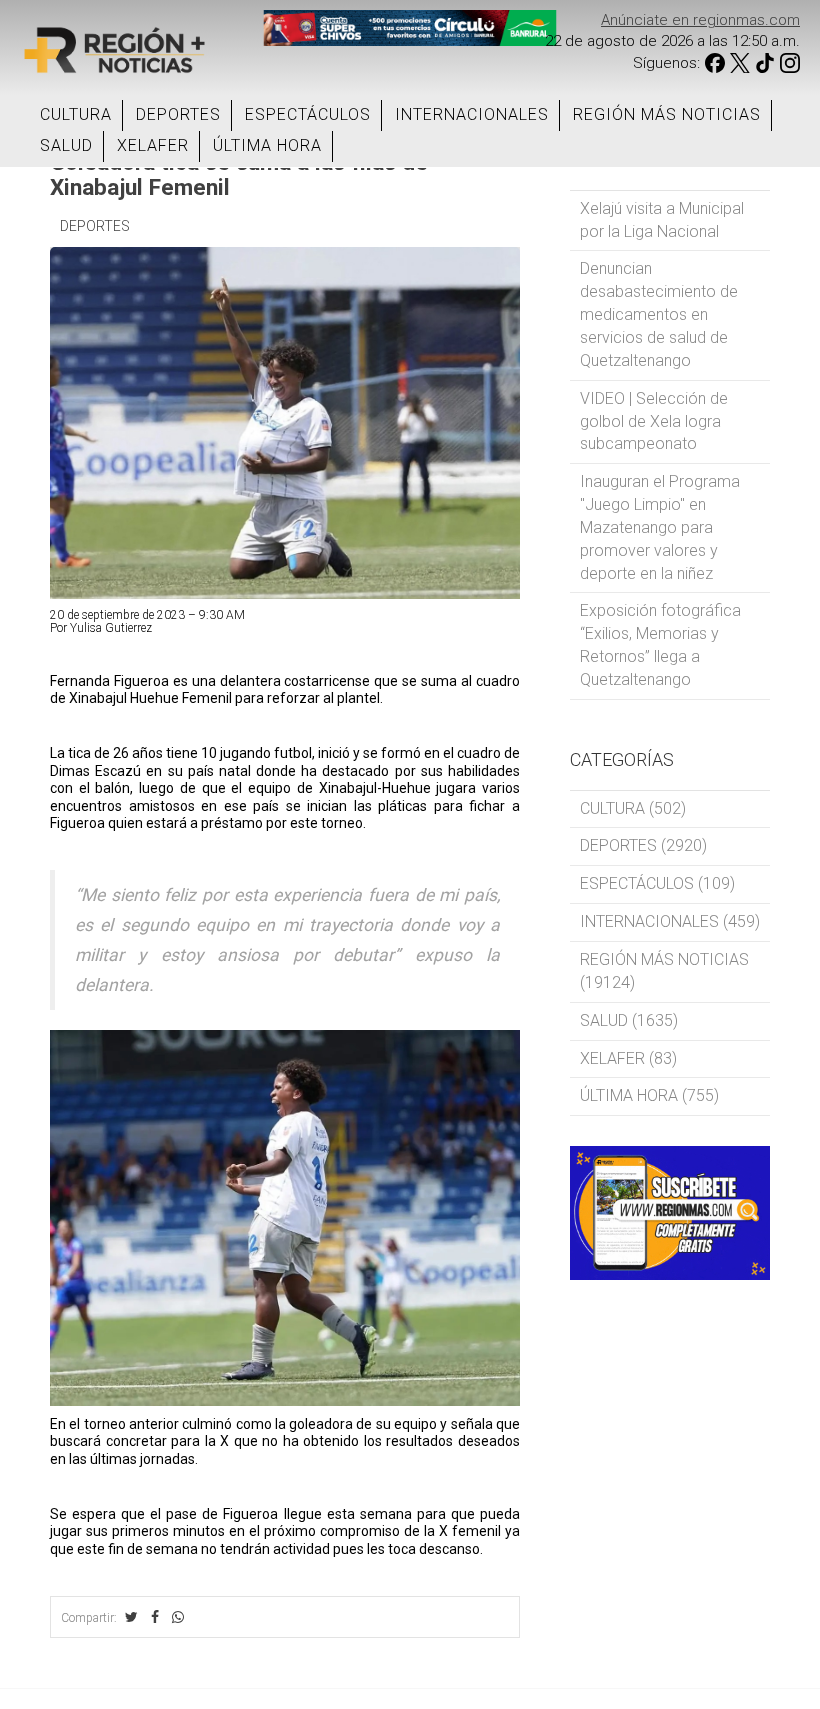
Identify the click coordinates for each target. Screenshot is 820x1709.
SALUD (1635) (629, 1020)
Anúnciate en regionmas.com (700, 20)
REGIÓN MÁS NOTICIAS (667, 114)
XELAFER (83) (628, 1058)
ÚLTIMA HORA (267, 145)
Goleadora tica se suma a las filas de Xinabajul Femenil (239, 174)
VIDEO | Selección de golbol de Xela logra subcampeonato (654, 421)
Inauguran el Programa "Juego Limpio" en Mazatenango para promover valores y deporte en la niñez (660, 527)
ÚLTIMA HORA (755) (649, 1095)
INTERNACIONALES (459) (670, 921)
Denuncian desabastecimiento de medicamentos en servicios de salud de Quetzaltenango (659, 314)
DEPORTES (178, 114)
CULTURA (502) (633, 808)
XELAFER (153, 145)
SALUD (66, 145)
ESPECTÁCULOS (308, 114)
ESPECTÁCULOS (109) (657, 883)
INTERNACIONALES (472, 114)
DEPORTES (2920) (643, 845)
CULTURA (76, 114)
